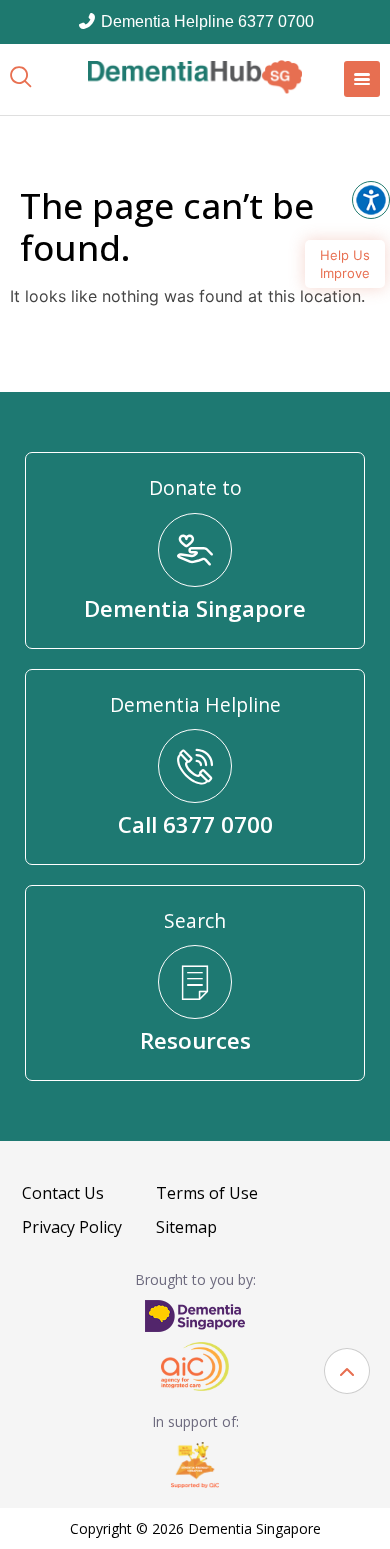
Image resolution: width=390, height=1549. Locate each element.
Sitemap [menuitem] (186, 1227)
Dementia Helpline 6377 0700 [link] (205, 21)
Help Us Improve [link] (345, 264)
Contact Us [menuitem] (63, 1193)
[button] (347, 1371)
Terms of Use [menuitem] (207, 1193)
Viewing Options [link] (371, 200)
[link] (195, 77)
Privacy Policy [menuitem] (72, 1227)
